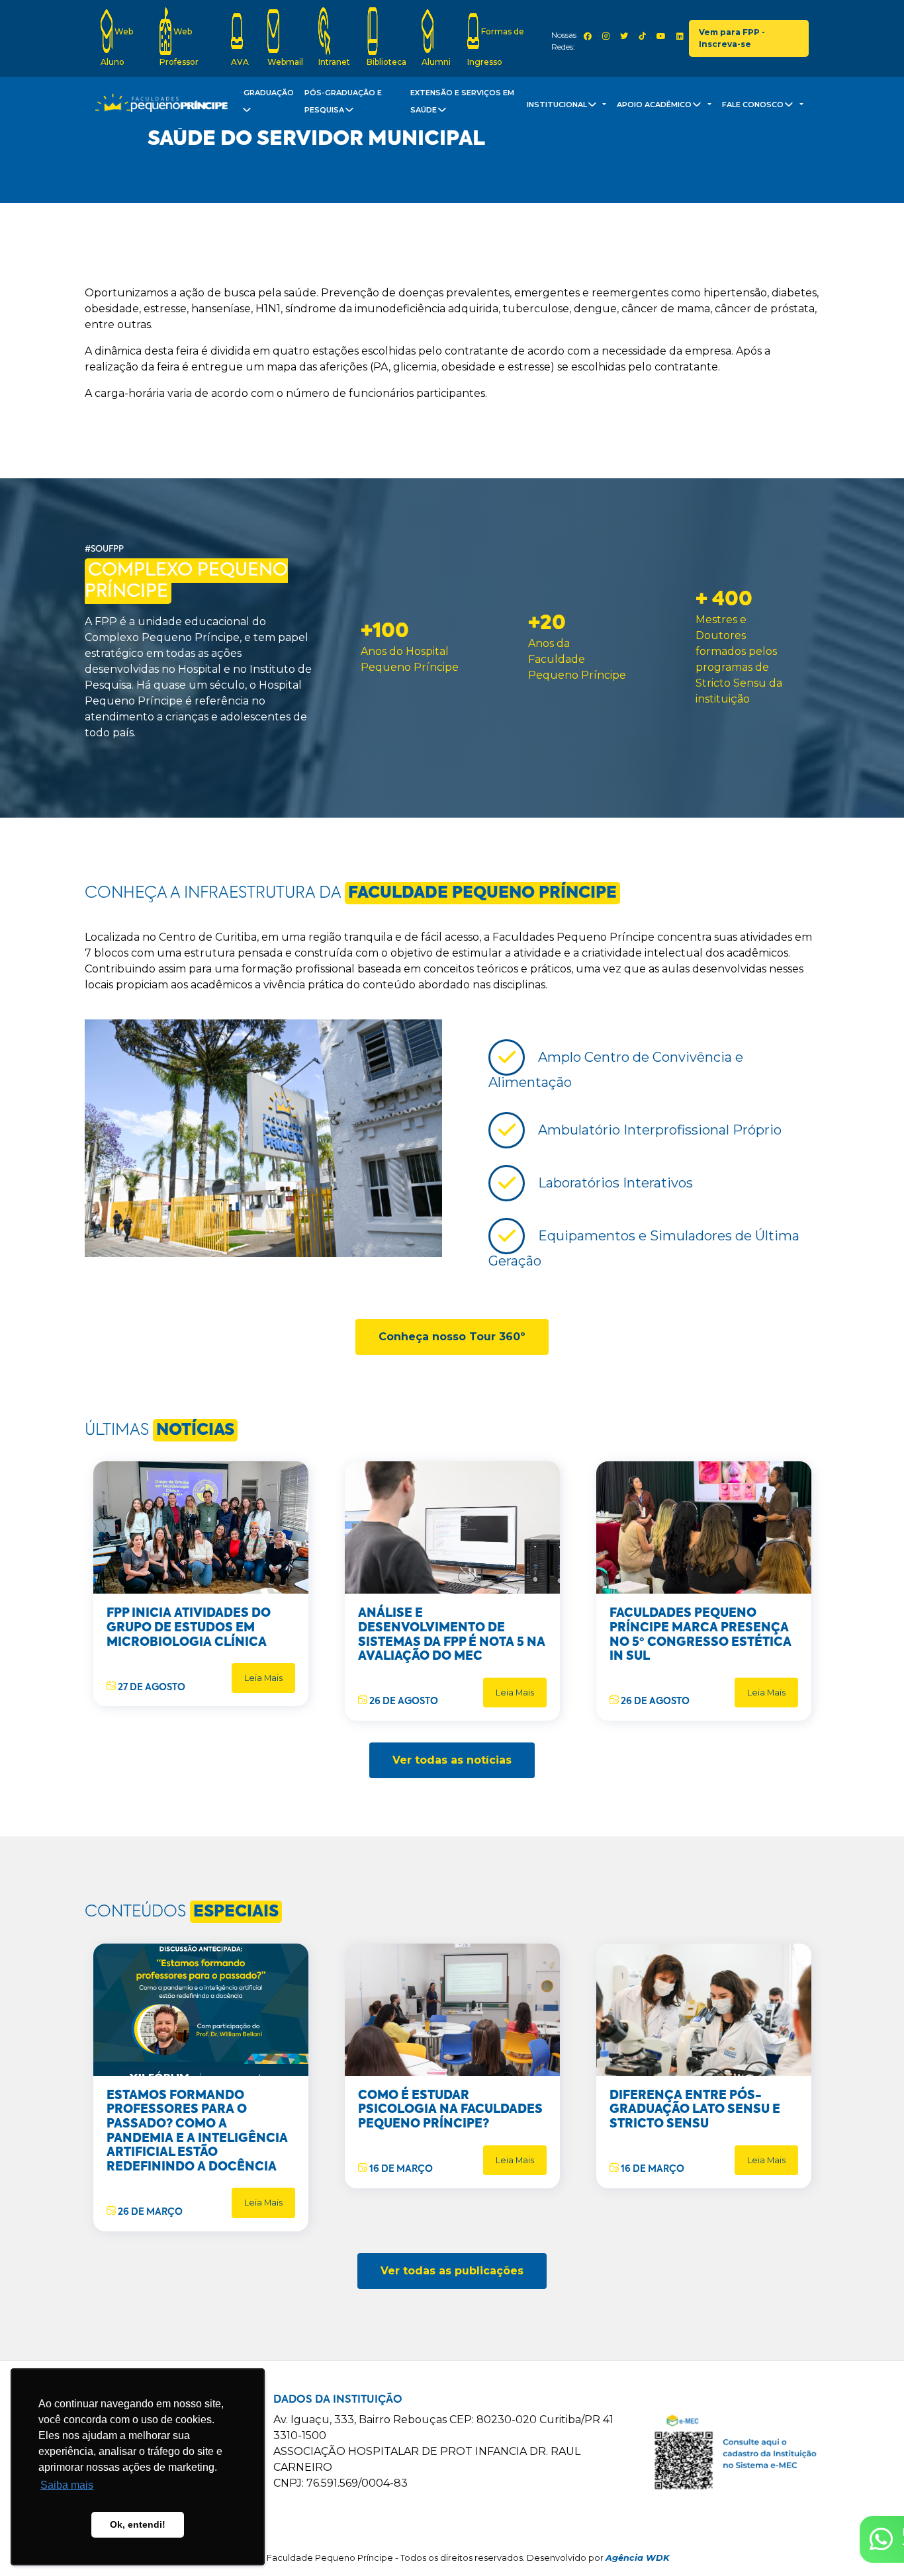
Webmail (285, 62)
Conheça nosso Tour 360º (452, 1337)
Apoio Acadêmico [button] (655, 105)
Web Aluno (117, 47)
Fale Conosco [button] (754, 105)
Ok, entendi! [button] (138, 2524)
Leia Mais (263, 1678)
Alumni (436, 62)
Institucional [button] (558, 105)
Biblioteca (386, 62)
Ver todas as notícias (452, 1760)
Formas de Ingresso (496, 47)
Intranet (334, 62)
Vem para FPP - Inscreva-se (732, 38)
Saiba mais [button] (67, 2485)
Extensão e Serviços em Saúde (462, 102)
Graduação (269, 93)
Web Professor (179, 47)
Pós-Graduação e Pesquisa (343, 102)
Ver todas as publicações (452, 2271)
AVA (240, 62)
